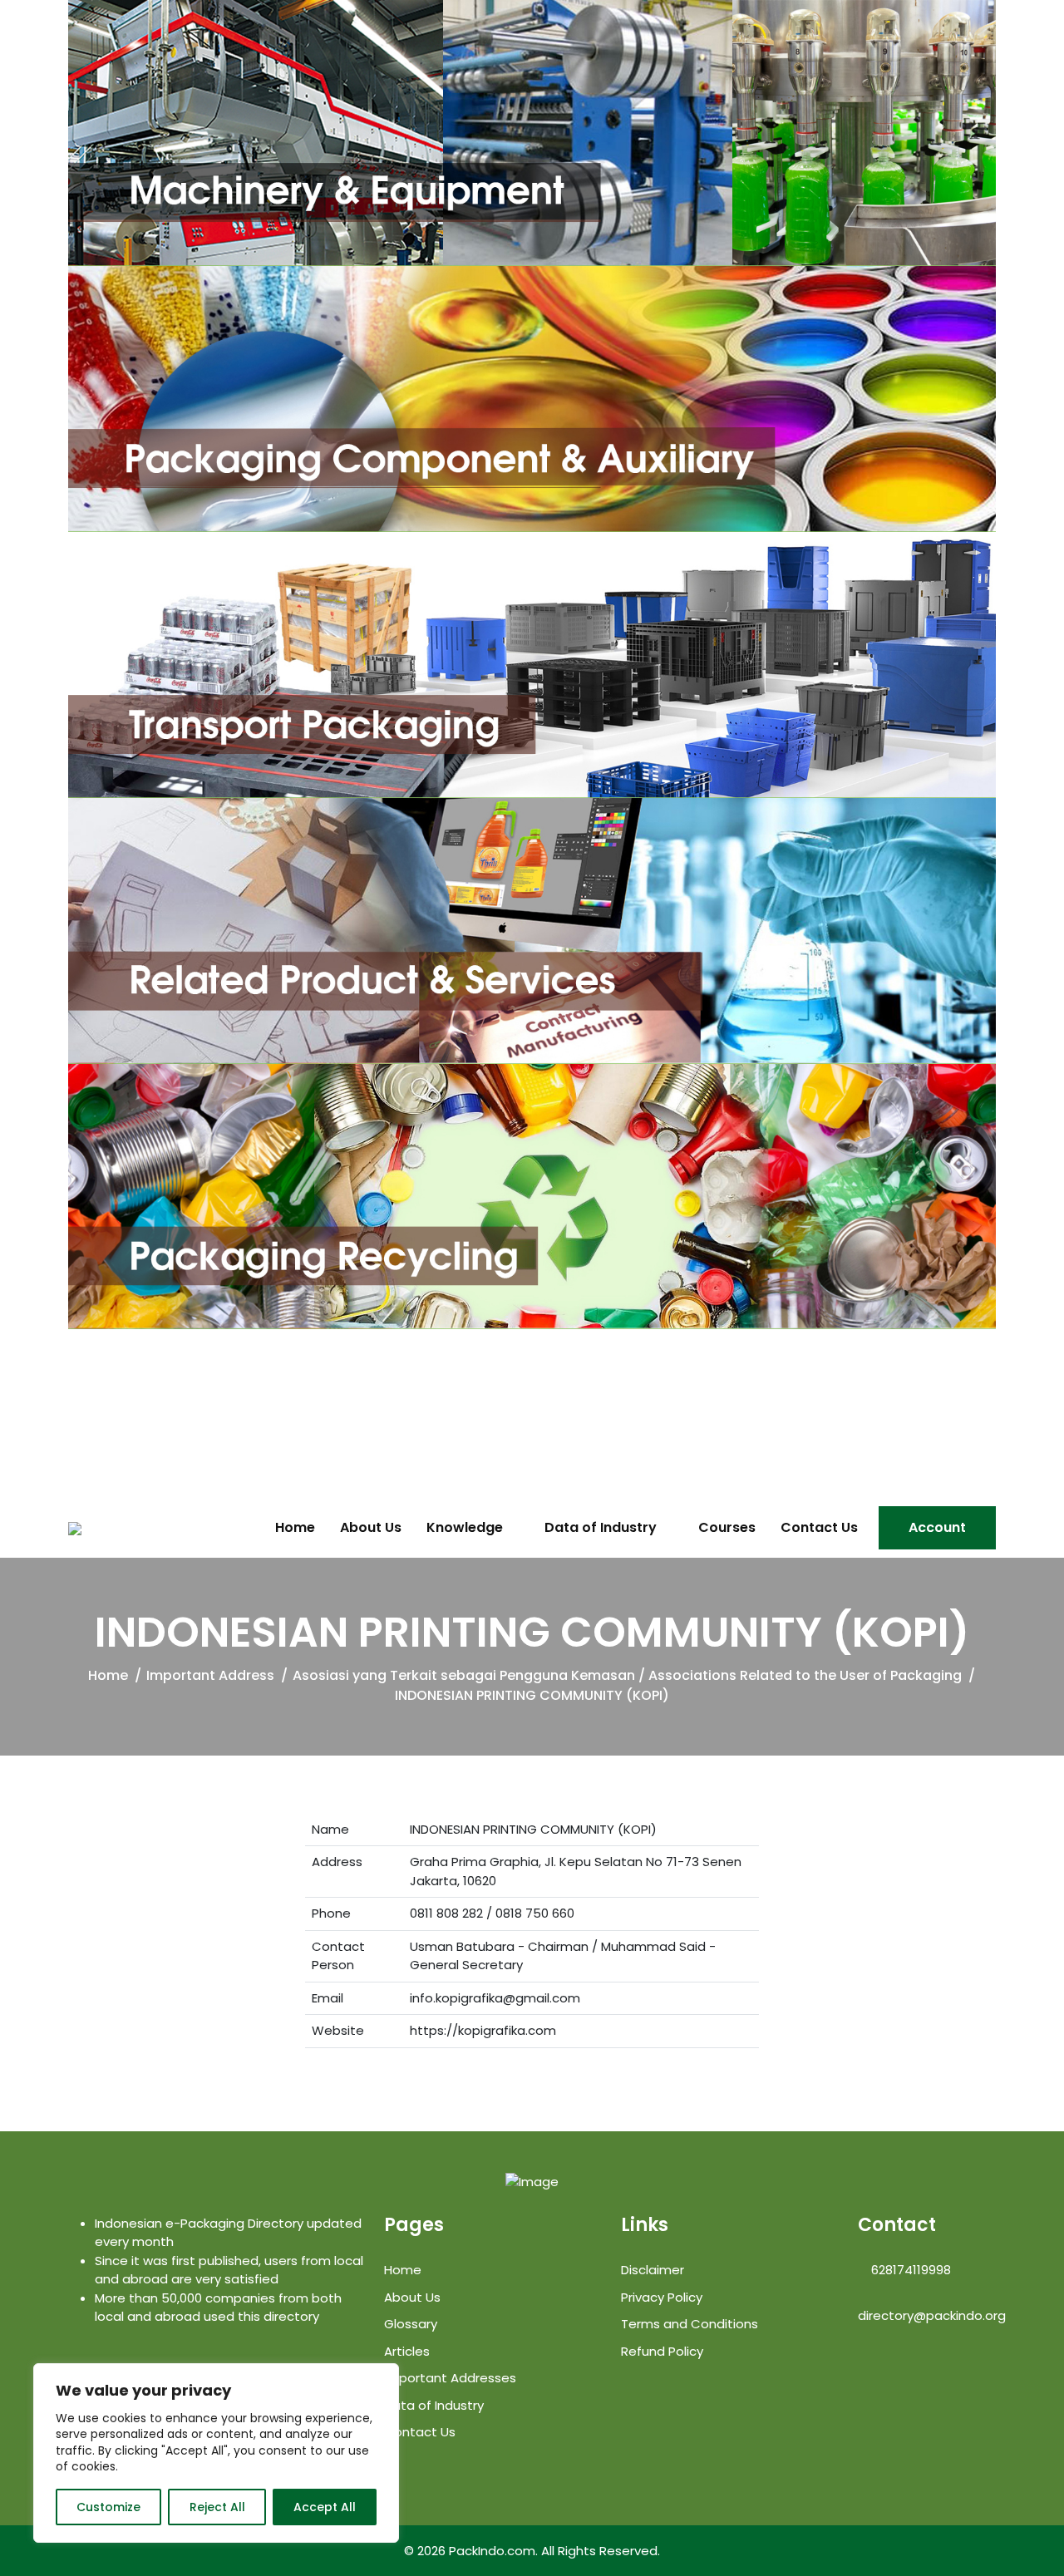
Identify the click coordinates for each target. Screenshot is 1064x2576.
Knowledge (465, 1528)
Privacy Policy (662, 2297)
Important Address (210, 1675)
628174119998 (909, 2270)
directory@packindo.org (932, 2315)
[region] (216, 2453)
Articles (407, 2351)
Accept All (325, 2507)
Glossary (411, 2324)
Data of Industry (601, 1528)
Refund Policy (662, 2351)
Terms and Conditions (690, 2324)
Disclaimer (653, 2270)
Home (295, 1528)
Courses (727, 1528)
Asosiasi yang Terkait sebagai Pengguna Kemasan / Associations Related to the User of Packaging (627, 1675)
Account (937, 1527)
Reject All (217, 2507)
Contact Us (819, 1528)
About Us (371, 1528)
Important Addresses (450, 2378)
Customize (108, 2507)
